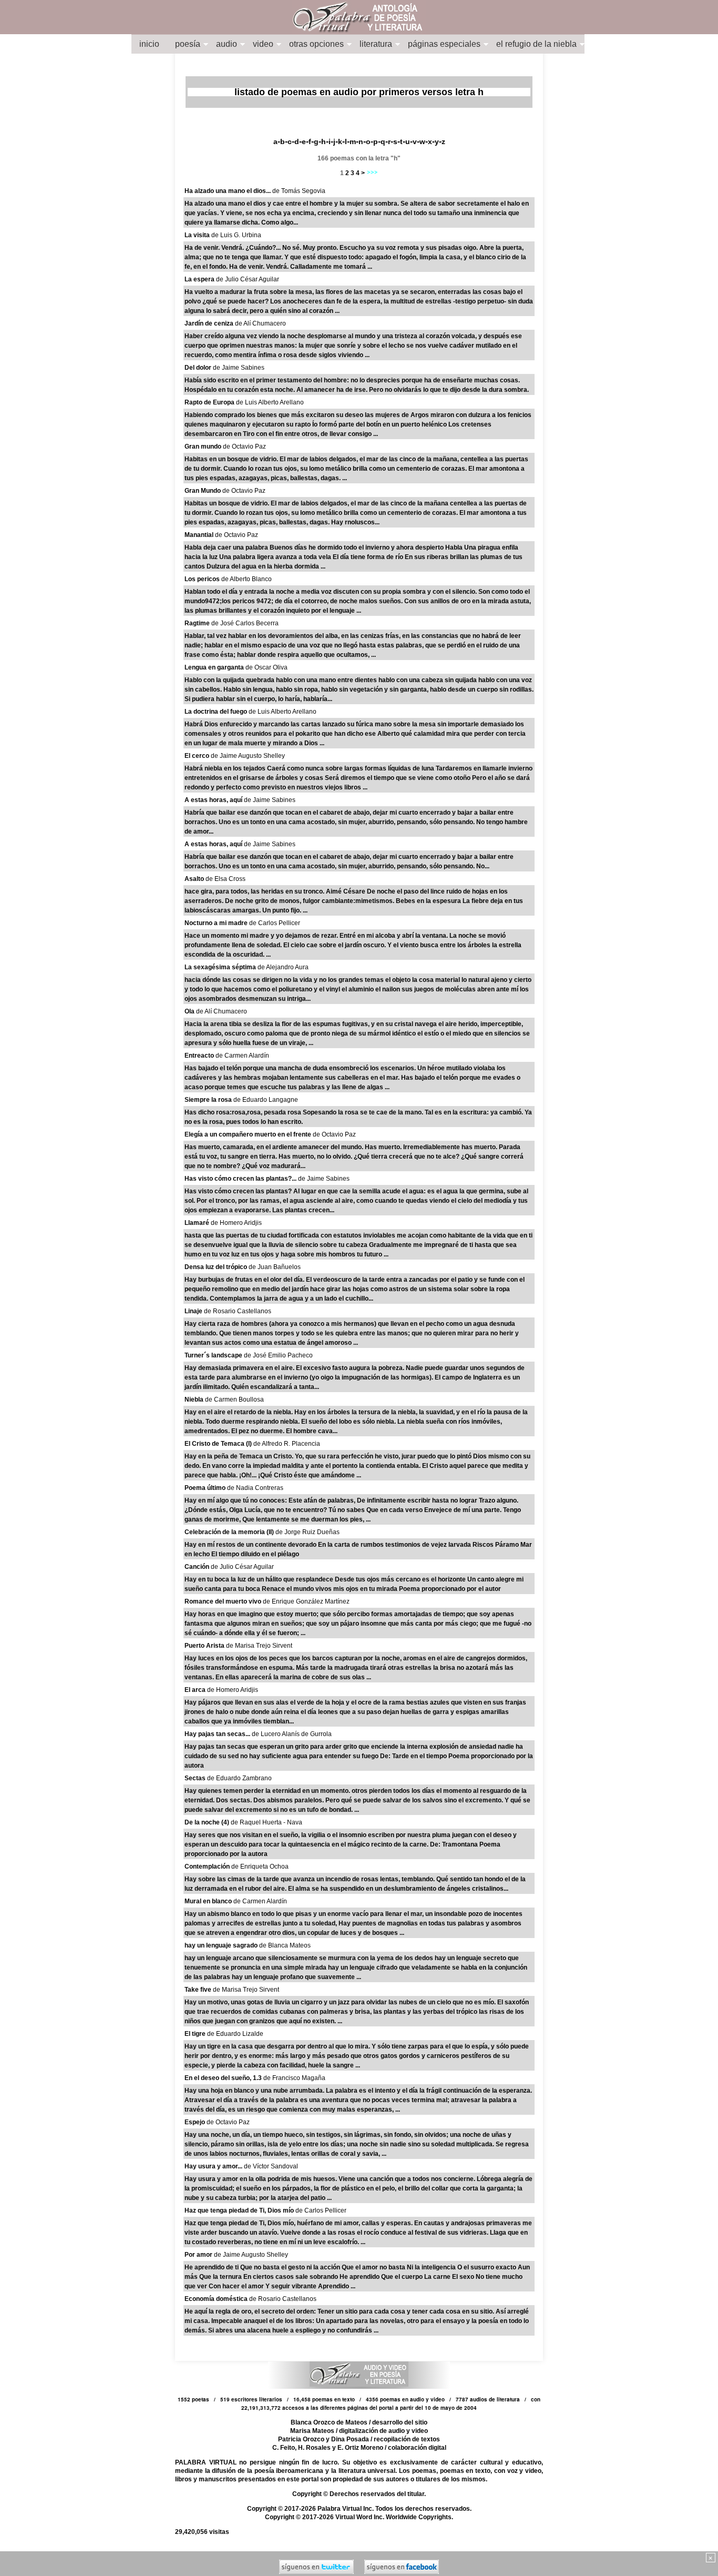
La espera (200, 279)
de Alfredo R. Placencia (287, 1444)
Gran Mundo (203, 491)
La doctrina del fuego (217, 712)
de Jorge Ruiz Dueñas (307, 1532)
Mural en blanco (209, 1901)
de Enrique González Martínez (306, 1601)
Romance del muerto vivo (224, 1601)
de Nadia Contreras (255, 1488)
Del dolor (199, 368)
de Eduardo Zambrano (239, 1778)
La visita (198, 235)
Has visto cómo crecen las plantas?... (241, 1179)
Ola (190, 1011)
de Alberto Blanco (247, 579)
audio (227, 44)
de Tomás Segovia (299, 191)
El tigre (196, 2034)
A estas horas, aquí (214, 800)
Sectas (196, 1778)
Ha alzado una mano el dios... (228, 191)
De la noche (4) (208, 1822)
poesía (188, 44)
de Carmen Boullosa (234, 1399)
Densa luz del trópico (217, 1267)
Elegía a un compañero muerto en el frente (249, 1134)
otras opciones (316, 44)
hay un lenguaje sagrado (222, 1945)
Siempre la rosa (209, 1100)
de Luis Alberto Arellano (270, 402)
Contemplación (208, 1867)
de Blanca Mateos (285, 1945)
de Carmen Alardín (242, 1056)
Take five (199, 1990)
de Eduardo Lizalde (235, 2034)
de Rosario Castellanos (238, 1311)
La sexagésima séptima (221, 967)
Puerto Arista (205, 1646)
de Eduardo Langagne (266, 1100)
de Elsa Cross (225, 879)
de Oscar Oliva (266, 667)
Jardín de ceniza (210, 323)
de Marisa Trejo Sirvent (259, 1646)
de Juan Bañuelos (275, 1267)
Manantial (200, 535)
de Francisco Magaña (294, 2078)
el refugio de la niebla (536, 44)
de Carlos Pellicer (275, 923)
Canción (198, 1567)
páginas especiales (444, 44)
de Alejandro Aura (283, 967)
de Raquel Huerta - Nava (266, 1822)
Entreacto (200, 1056)
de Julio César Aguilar (248, 279)
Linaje (194, 1311)
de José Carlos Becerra (245, 623)
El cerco (198, 756)
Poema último (206, 1488)
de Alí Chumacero (260, 323)
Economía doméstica (217, 2299)
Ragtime (198, 623)
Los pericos (203, 579)
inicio (149, 44)
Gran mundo (204, 447)
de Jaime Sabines (239, 368)
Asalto (195, 879)
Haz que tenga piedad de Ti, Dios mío (240, 2210)
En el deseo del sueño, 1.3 (224, 2078)
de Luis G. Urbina (236, 235)
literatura (376, 44)
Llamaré (198, 1223)
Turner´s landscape (214, 1355)
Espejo (196, 2122)
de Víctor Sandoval (271, 2166)
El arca (196, 1690)
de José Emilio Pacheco (278, 1355)
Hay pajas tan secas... (218, 1734)
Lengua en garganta (215, 667)
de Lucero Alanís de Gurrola (292, 1734)
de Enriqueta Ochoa (260, 1867)
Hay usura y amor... (214, 2166)
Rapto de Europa (210, 402)
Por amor (199, 2255)
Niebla (195, 1399)
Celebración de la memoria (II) (230, 1532)
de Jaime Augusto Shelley (248, 756)
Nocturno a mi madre (217, 923)
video (263, 44)
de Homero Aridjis (236, 1223)
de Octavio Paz (244, 447)
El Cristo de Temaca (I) (219, 1444)
